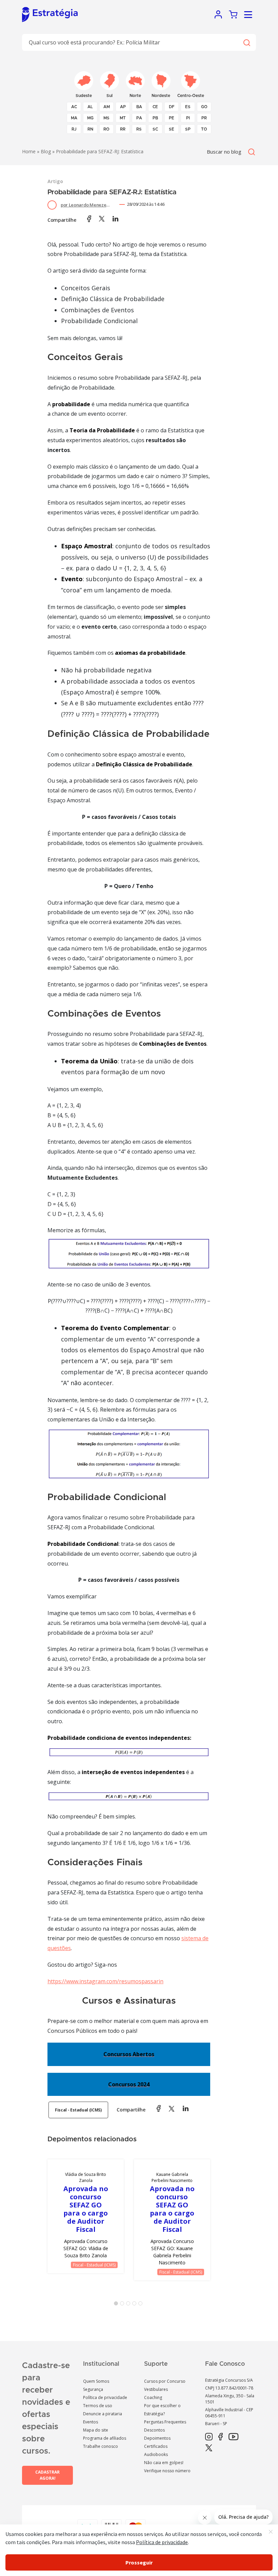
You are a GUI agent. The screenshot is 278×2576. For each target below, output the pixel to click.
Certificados (156, 2446)
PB (155, 118)
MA (74, 118)
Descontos (154, 2430)
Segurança (93, 2389)
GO (204, 107)
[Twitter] (209, 2448)
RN (90, 129)
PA (139, 118)
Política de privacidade (105, 2397)
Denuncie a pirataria (103, 2414)
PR (204, 118)
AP (123, 107)
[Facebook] (221, 2437)
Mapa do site (96, 2430)
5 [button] (142, 2305)
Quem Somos (96, 2381)
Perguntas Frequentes (165, 2422)
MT (123, 118)
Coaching (153, 2397)
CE (155, 107)
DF (172, 107)
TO (204, 129)
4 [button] (136, 2305)
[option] (86, 2216)
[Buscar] (246, 43)
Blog (46, 151)
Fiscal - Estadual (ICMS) (78, 2110)
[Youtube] (233, 2437)
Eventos (91, 2422)
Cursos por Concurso (165, 2381)
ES (188, 107)
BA (139, 107)
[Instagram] (209, 2437)
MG (90, 118)
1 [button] (117, 2305)
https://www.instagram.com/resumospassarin (105, 1981)
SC (155, 129)
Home (29, 151)
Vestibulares (156, 2389)
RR (123, 129)
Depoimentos (157, 2438)
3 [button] (130, 2305)
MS (106, 118)
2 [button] (123, 2305)
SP (188, 129)
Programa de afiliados (105, 2438)
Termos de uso (98, 2406)
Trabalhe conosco (101, 2446)
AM (107, 107)
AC (74, 107)
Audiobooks (156, 2454)
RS (139, 129)
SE (172, 129)
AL (90, 107)
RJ (74, 129)
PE (172, 118)
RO (106, 129)
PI (188, 118)
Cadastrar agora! (47, 2475)
